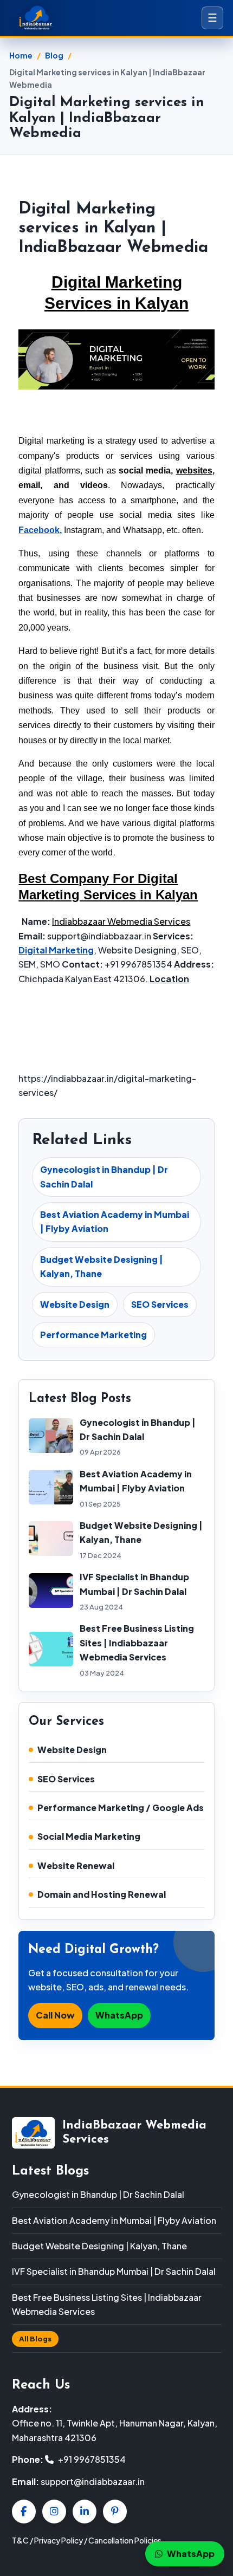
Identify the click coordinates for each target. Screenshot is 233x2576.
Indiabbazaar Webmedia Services (121, 921)
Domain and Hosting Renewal (102, 1894)
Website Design (75, 1304)
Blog (54, 55)
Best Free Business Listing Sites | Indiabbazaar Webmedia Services (137, 1643)
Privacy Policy (59, 2540)
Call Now (55, 2015)
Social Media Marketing (89, 1836)
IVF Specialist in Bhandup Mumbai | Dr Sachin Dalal (114, 2271)
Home (21, 55)
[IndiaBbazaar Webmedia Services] (50, 18)
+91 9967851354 (92, 2459)
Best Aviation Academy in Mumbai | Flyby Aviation (115, 1221)
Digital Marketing (56, 950)
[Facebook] (24, 2512)
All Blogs (35, 2339)
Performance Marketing (93, 1335)
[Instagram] (54, 2512)
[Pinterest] (115, 2512)
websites (194, 471)
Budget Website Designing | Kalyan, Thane (102, 1266)
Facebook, (40, 530)
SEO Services (160, 1304)
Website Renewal (76, 1866)
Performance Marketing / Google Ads (121, 1808)
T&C (20, 2540)
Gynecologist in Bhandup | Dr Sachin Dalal (104, 1176)
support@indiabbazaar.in (93, 2481)
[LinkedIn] (85, 2512)
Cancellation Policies (125, 2540)
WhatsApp (119, 2015)
